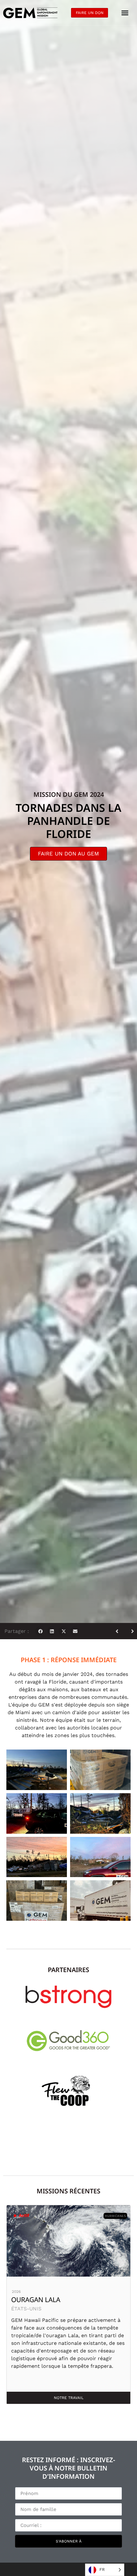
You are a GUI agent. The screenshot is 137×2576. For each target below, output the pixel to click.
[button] (40, 1631)
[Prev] (119, 1631)
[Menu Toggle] (125, 13)
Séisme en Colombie (46, 2300)
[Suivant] (130, 1631)
